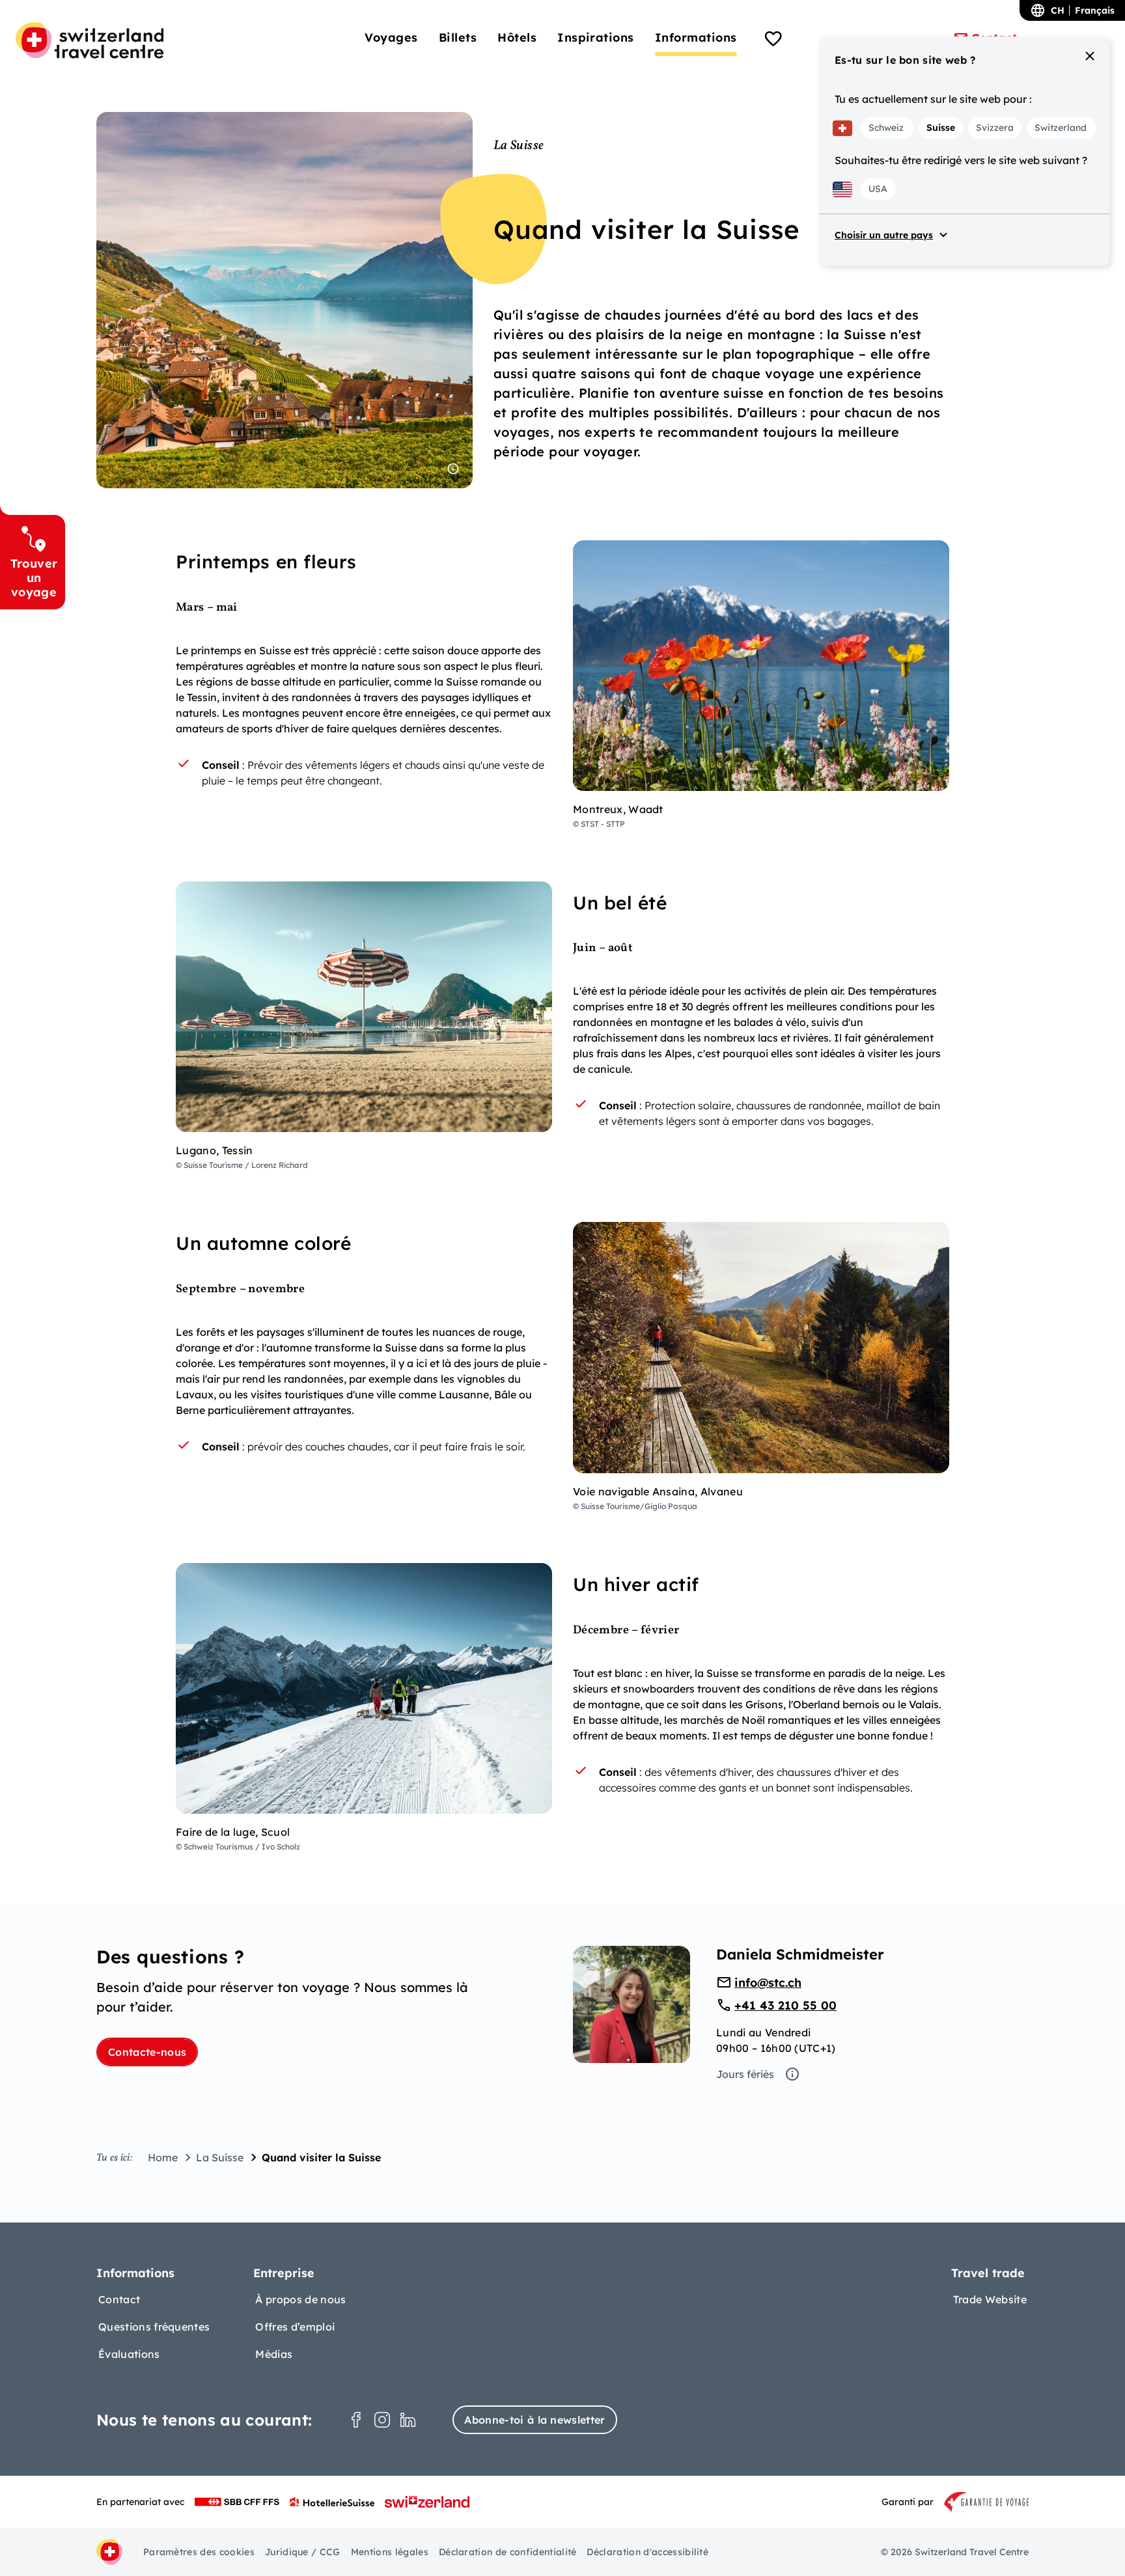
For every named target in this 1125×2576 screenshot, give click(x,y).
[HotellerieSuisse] (332, 2502)
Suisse (941, 128)
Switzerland (1061, 128)
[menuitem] (391, 37)
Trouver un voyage (34, 577)
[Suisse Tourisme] (427, 2502)
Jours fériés (745, 2074)
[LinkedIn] (408, 2420)
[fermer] (1090, 56)
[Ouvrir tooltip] (453, 469)
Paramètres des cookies (199, 2552)
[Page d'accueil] (90, 40)
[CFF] (237, 2502)
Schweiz (886, 128)
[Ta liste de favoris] (773, 40)
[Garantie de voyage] (986, 2502)
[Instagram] (382, 2420)
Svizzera (995, 128)
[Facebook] (356, 2420)
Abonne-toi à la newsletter (535, 2420)
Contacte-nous (147, 2052)
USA (878, 189)
